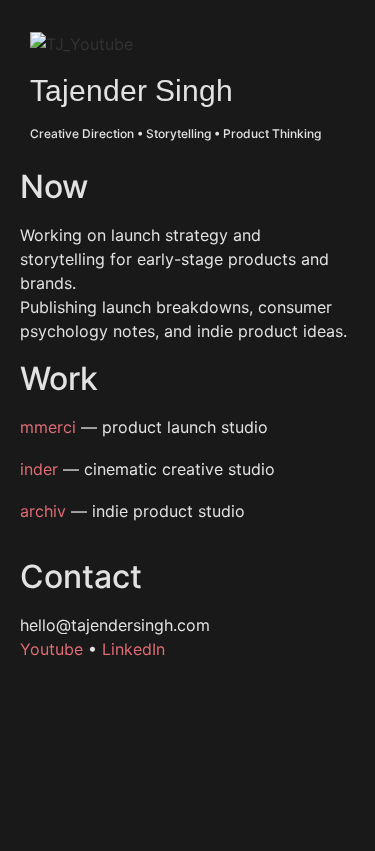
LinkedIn (133, 649)
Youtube (51, 649)
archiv (43, 511)
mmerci (48, 427)
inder (39, 469)
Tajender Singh (131, 90)
